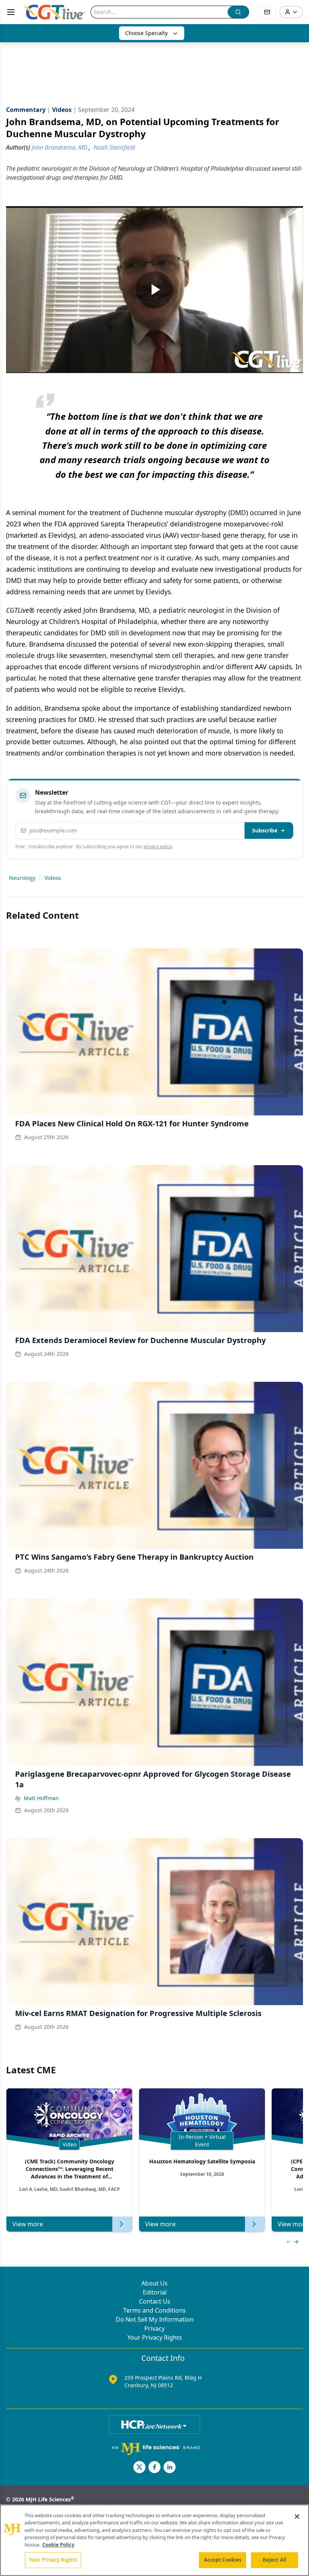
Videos (53, 878)
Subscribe (265, 830)
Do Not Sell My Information (155, 2319)
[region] (154, 2540)
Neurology (22, 878)
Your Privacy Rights (155, 2337)
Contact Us (155, 2301)
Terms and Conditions (154, 2310)
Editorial (155, 2292)
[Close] (297, 2516)
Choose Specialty (146, 33)
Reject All (275, 2560)
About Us (154, 2283)
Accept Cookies (223, 2560)
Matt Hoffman (41, 1798)
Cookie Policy (58, 2545)
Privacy (154, 2328)
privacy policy (158, 847)
